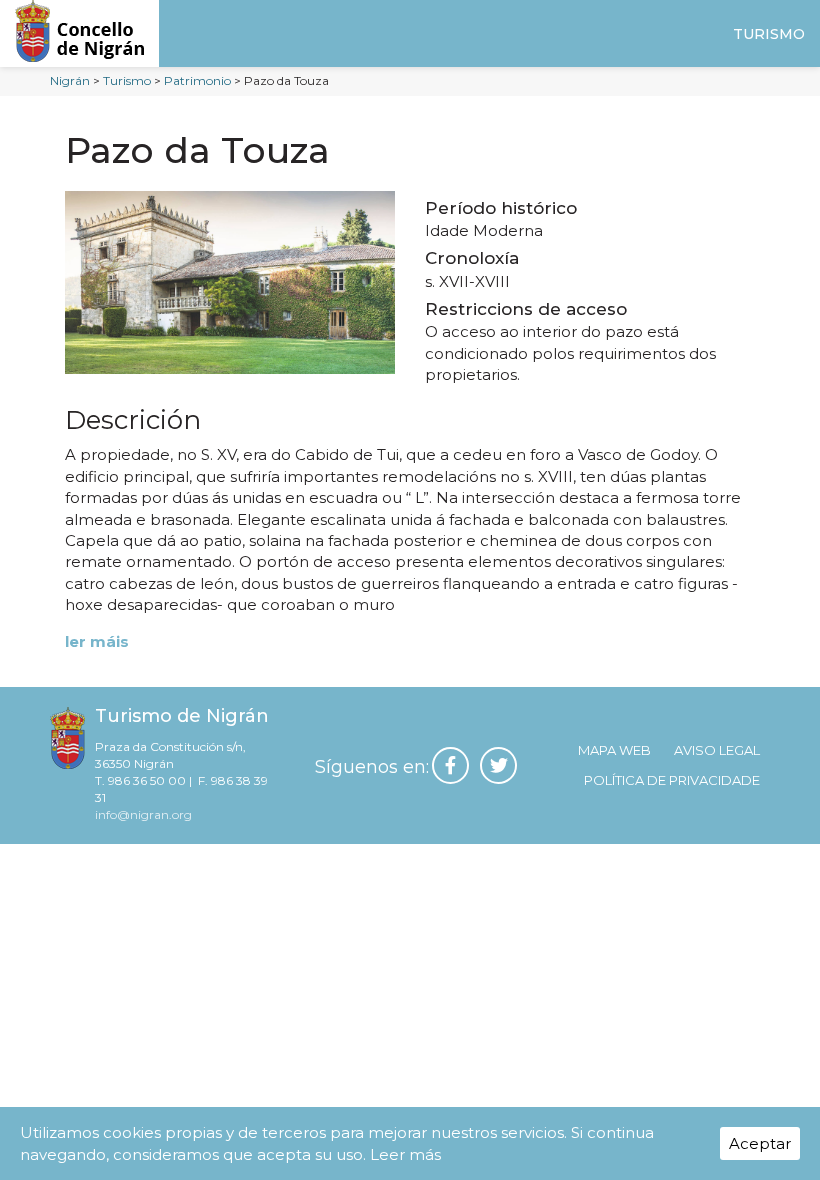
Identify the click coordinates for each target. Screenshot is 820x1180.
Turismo (769, 34)
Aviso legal (717, 750)
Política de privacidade (672, 780)
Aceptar (760, 1143)
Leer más (405, 1154)
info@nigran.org (143, 814)
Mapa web (614, 750)
